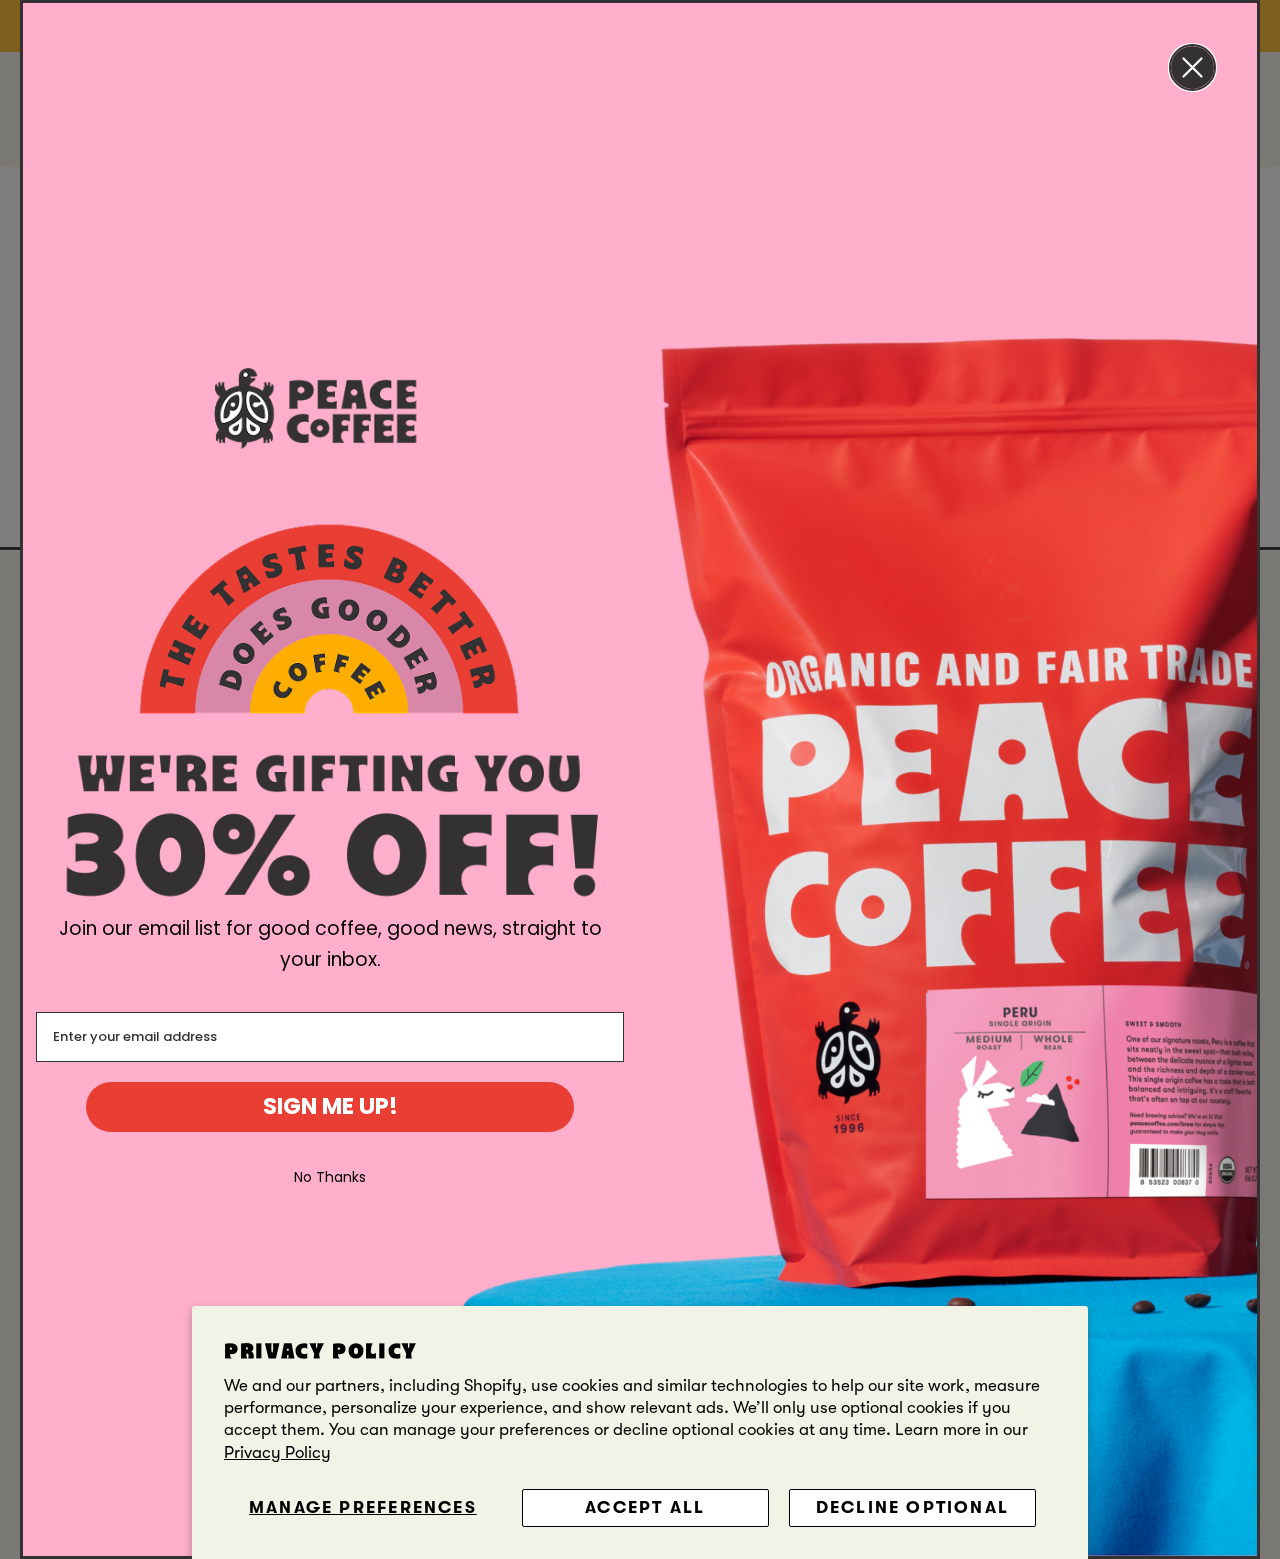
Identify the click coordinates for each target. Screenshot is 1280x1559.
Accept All (645, 1507)
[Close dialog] (1192, 67)
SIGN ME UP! (330, 1106)
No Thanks (330, 1177)
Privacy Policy (277, 1452)
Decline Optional (912, 1507)
